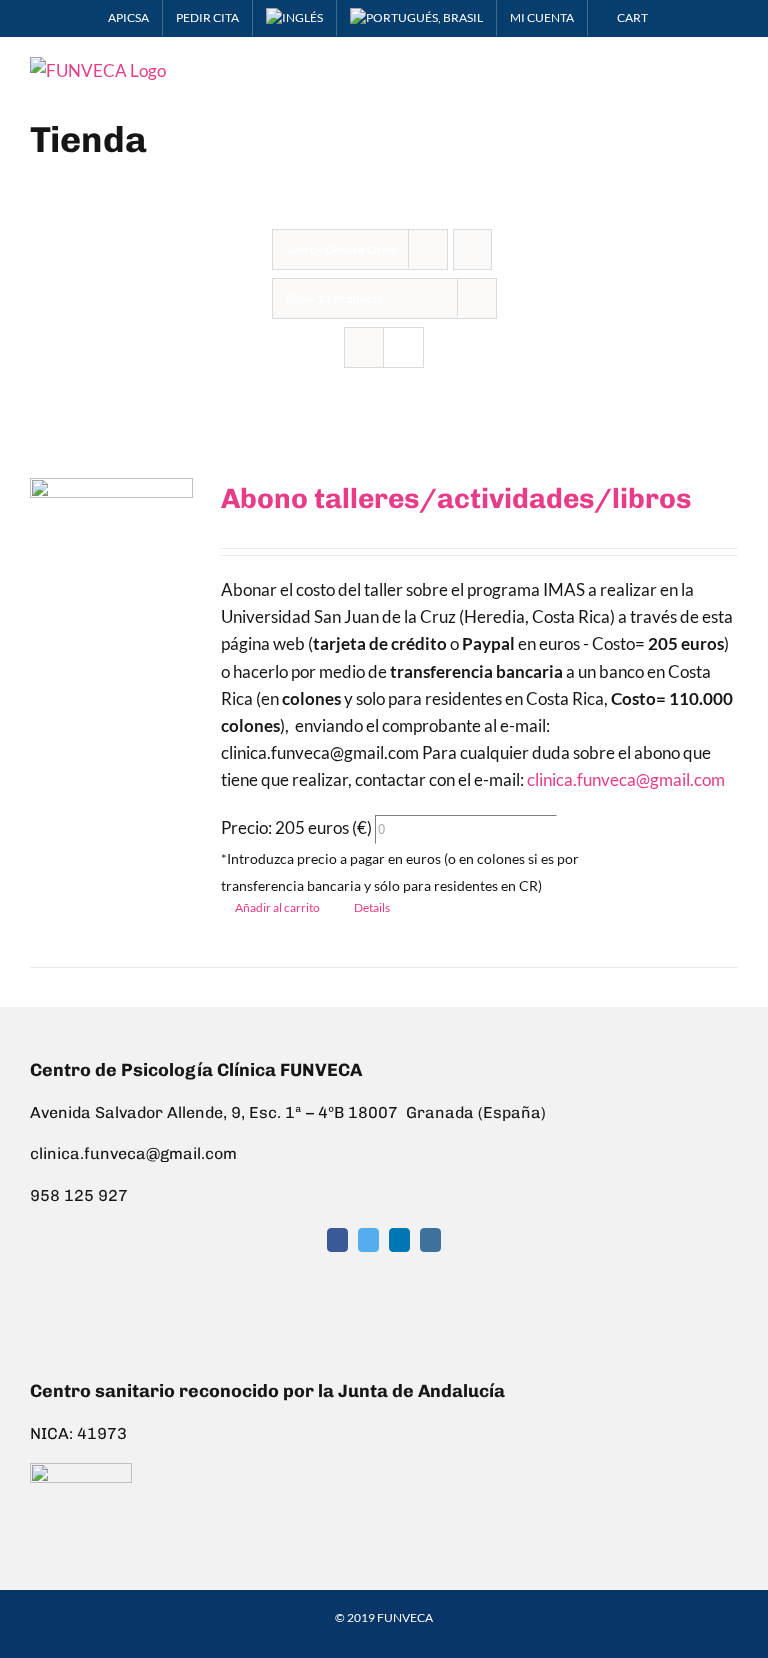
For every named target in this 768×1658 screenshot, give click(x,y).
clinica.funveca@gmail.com (626, 779)
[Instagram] (430, 1240)
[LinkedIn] (399, 1240)
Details (372, 907)
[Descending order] (472, 249)
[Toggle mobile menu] (730, 67)
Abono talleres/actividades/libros (456, 498)
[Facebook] (337, 1240)
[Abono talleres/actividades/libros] (111, 552)
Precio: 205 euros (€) (296, 827)
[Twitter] (368, 1240)
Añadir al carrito (277, 907)
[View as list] (403, 347)
